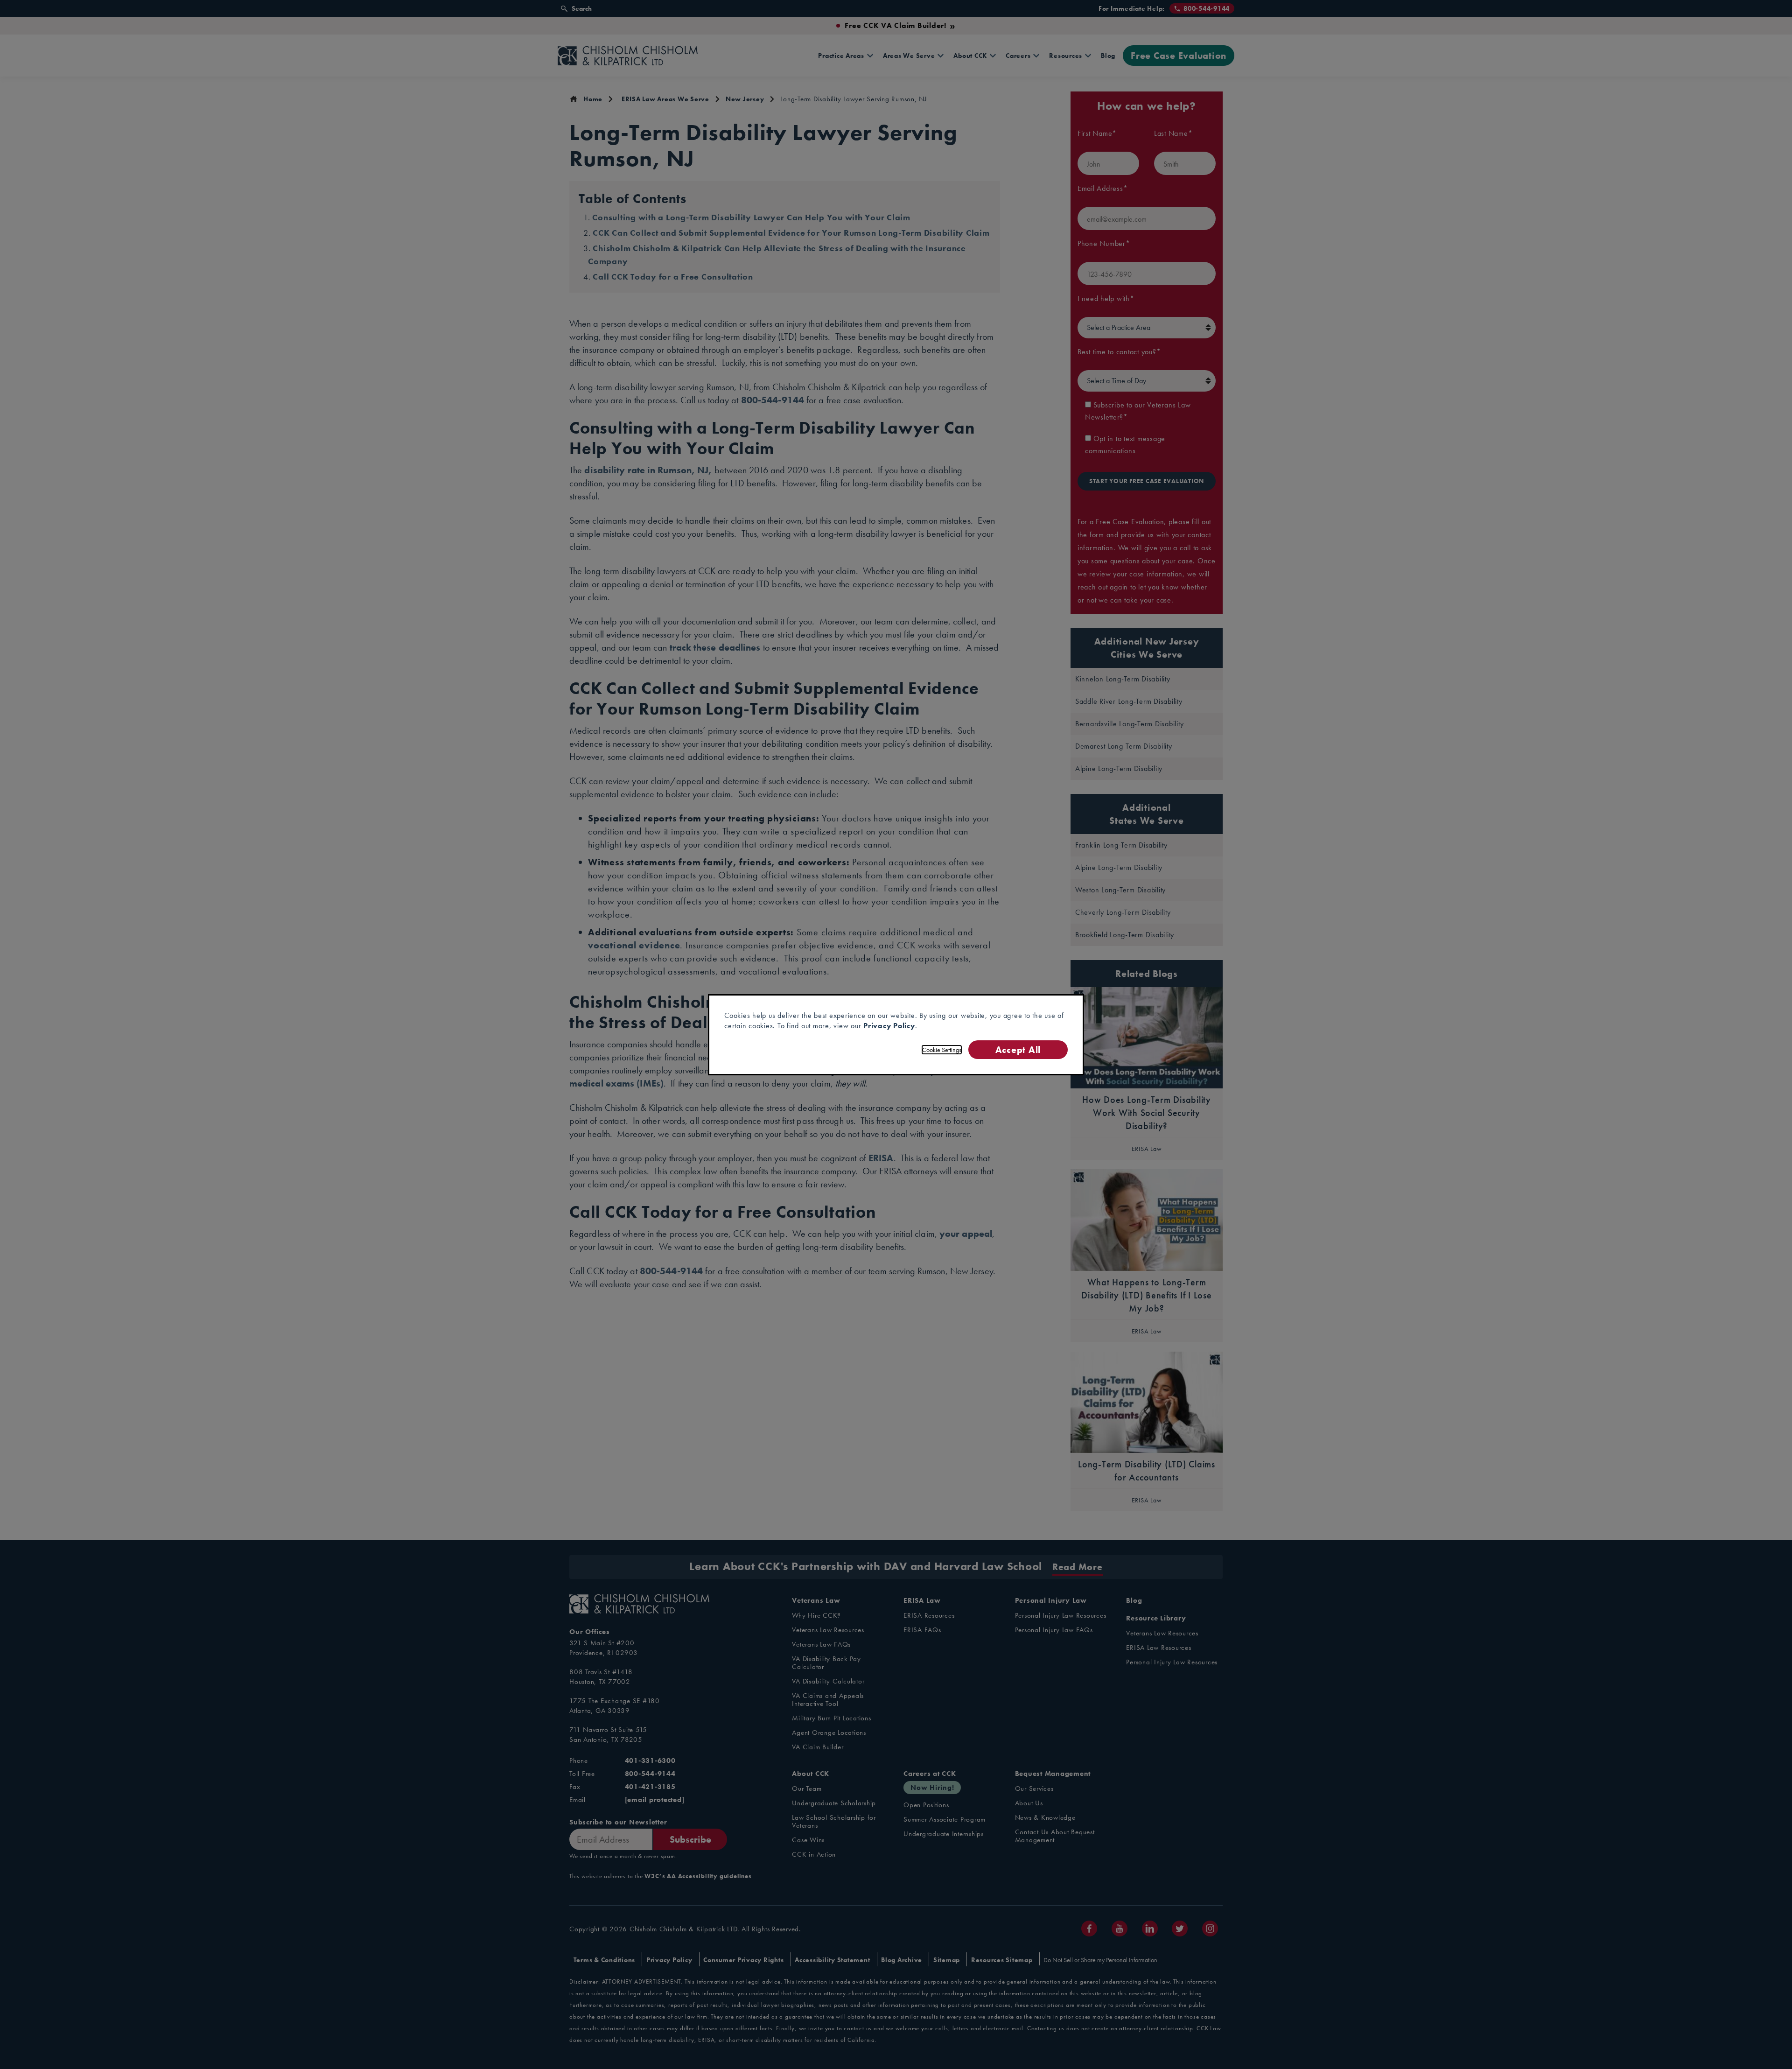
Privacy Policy (889, 1026)
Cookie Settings (942, 1050)
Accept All (1018, 1049)
